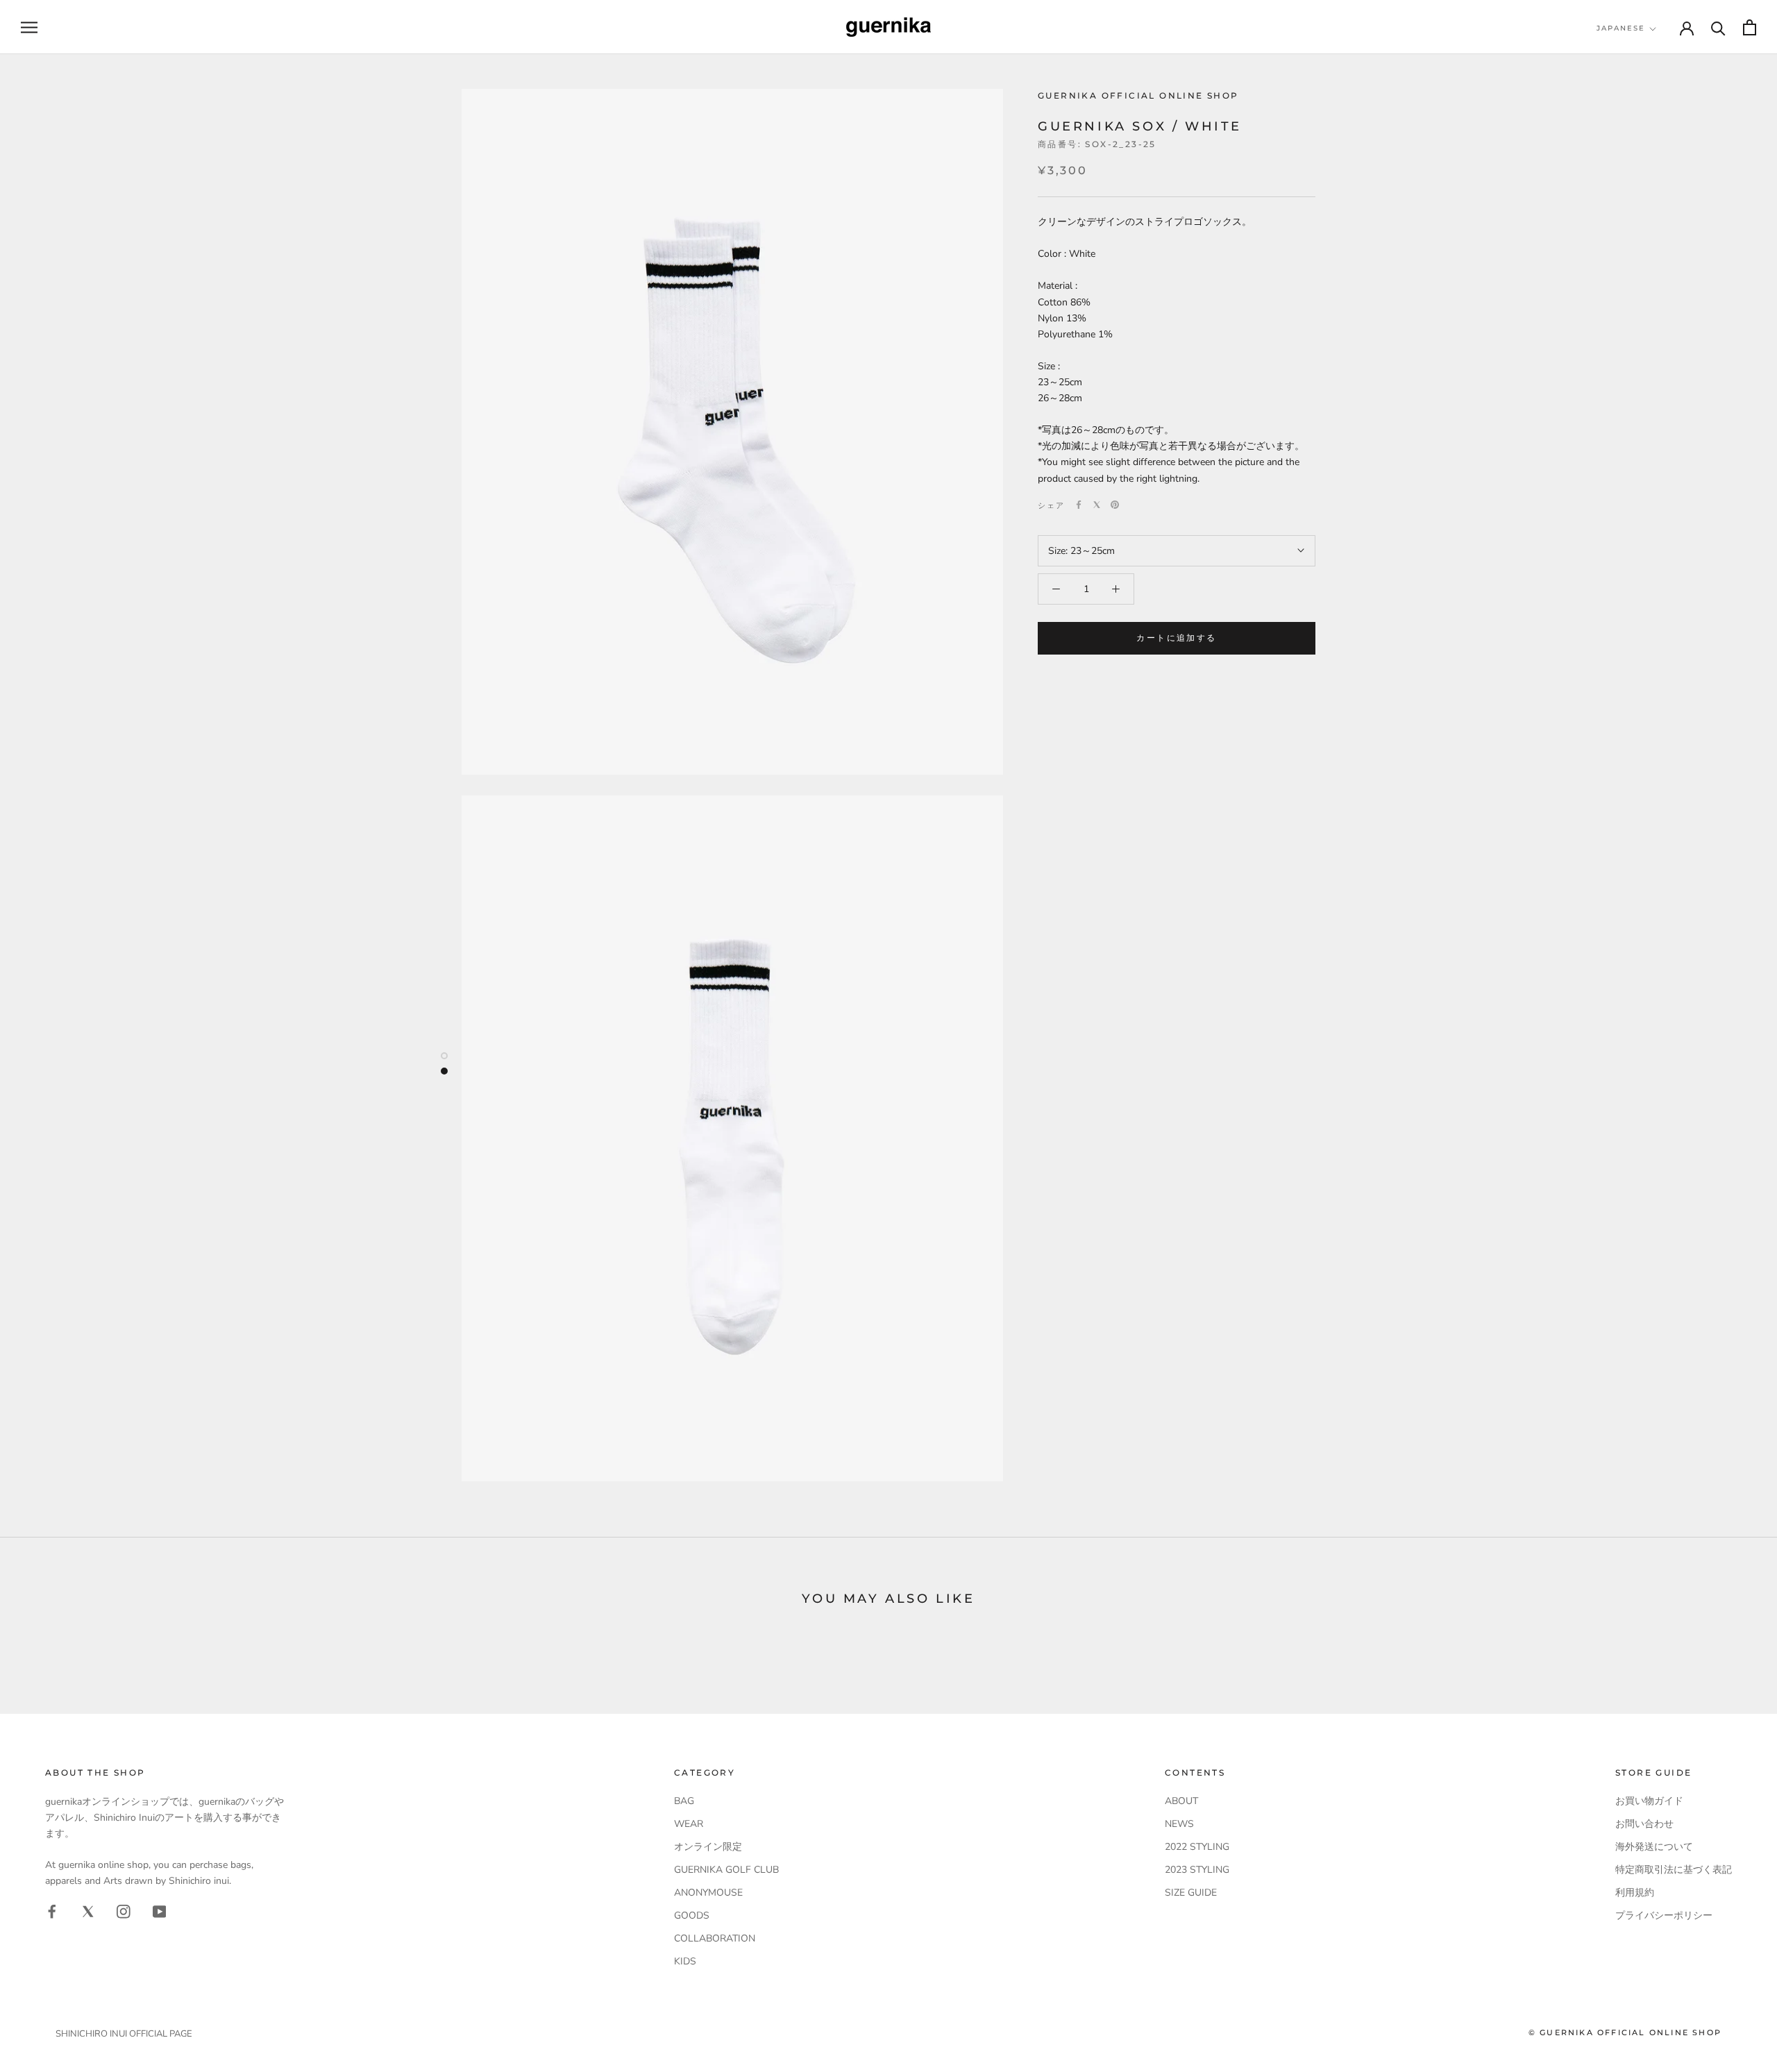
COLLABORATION (715, 1938)
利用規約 (1635, 1893)
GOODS (692, 1915)
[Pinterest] (1115, 505)
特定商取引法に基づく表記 (1674, 1870)
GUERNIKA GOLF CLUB (726, 1870)
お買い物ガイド (1649, 1801)
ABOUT (1181, 1801)
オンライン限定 (708, 1847)
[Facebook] (1079, 505)
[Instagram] (124, 1911)
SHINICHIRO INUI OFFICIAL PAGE (124, 2034)
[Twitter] (1097, 505)
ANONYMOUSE (708, 1893)
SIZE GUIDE (1191, 1893)
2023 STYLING (1197, 1870)
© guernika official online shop (1625, 2032)
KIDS (685, 1961)
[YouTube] (160, 1911)
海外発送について (1654, 1847)
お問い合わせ (1644, 1824)
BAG (684, 1801)
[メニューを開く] (29, 27)
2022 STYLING (1197, 1847)
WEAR (689, 1824)
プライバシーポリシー (1664, 1915)
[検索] (1718, 27)
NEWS (1179, 1824)
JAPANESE (1621, 28)
